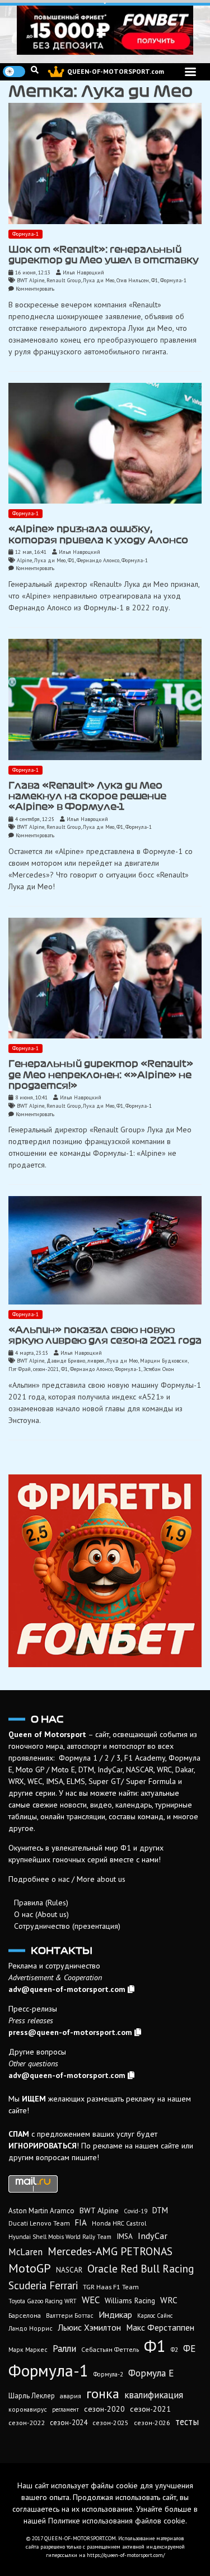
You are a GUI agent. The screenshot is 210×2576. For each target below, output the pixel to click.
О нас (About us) (41, 1914)
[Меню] (190, 72)
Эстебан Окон (159, 1369)
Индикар (115, 2314)
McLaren (25, 2252)
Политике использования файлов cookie (117, 2521)
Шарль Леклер (32, 2396)
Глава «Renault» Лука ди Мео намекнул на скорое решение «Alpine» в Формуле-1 (87, 796)
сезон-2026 (152, 2423)
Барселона (25, 2315)
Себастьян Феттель (110, 2349)
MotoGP (30, 2268)
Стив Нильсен (133, 280)
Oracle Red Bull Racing (141, 2268)
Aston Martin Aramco (41, 2211)
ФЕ (189, 2349)
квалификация (154, 2395)
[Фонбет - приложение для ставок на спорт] (105, 30)
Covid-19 (136, 2211)
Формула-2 (108, 2374)
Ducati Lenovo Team (39, 2223)
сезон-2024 (69, 2423)
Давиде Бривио (66, 1361)
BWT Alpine (31, 280)
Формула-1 (25, 234)
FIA (81, 2222)
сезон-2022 (27, 2423)
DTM (160, 2210)
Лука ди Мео (99, 280)
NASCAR (69, 2270)
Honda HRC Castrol (119, 2223)
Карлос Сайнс (155, 2316)
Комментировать (35, 289)
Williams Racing (130, 2300)
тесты (187, 2422)
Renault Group (64, 280)
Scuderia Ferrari (43, 2285)
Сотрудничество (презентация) (67, 1926)
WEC (91, 2300)
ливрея (96, 1361)
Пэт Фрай (20, 1369)
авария (71, 2396)
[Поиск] (35, 70)
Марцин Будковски (164, 1361)
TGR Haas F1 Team (111, 2286)
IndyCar (153, 2236)
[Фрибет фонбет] (105, 1571)
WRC (169, 2300)
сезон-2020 (104, 2409)
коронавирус (28, 2409)
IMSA (125, 2236)
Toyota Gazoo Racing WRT (43, 2301)
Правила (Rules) (41, 1903)
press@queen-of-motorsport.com (70, 2032)
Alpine (24, 560)
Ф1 (155, 280)
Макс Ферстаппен (160, 2327)
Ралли (64, 2349)
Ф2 (174, 2350)
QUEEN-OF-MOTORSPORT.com (116, 71)
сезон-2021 (46, 1369)
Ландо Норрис (31, 2328)
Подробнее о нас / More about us (67, 1879)
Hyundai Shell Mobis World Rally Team (60, 2237)
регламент (66, 2409)
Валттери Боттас (70, 2315)
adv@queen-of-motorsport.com (67, 1989)
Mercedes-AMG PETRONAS (110, 2251)
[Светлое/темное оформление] (14, 72)
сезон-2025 (111, 2423)
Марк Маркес (28, 2349)
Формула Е (151, 2373)
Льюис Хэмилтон (89, 2327)
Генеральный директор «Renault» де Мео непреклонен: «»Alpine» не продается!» (101, 1074)
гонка (103, 2393)
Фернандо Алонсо (98, 560)
